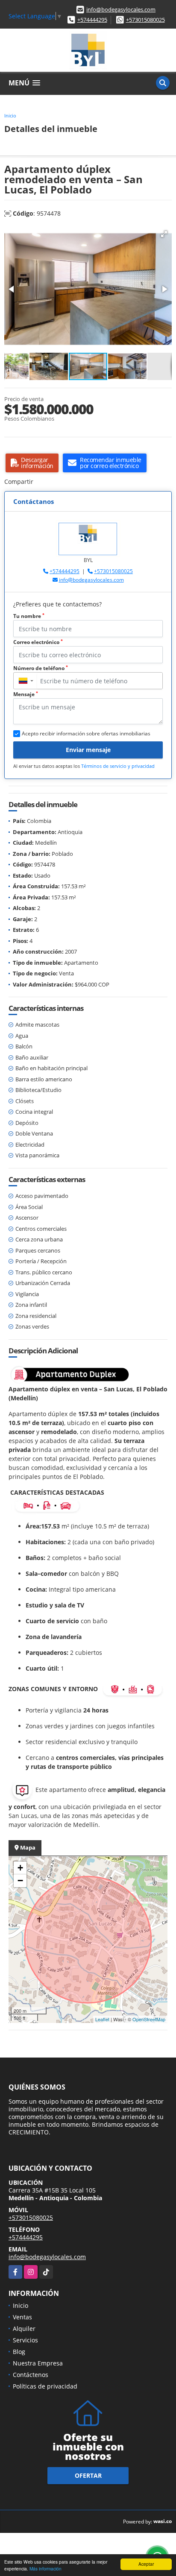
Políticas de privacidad (45, 2386)
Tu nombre (29, 616)
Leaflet (102, 2019)
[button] (164, 234)
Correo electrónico (38, 642)
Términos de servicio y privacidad (118, 766)
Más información (45, 2569)
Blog (19, 2352)
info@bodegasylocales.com (121, 9)
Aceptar (146, 2564)
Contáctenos (31, 2375)
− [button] (20, 1881)
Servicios (25, 2340)
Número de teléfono (41, 668)
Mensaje (26, 694)
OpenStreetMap (149, 2019)
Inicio (10, 116)
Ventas (22, 2317)
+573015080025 (145, 20)
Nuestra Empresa (38, 2363)
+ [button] (20, 1868)
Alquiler (24, 2329)
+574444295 (92, 20)
